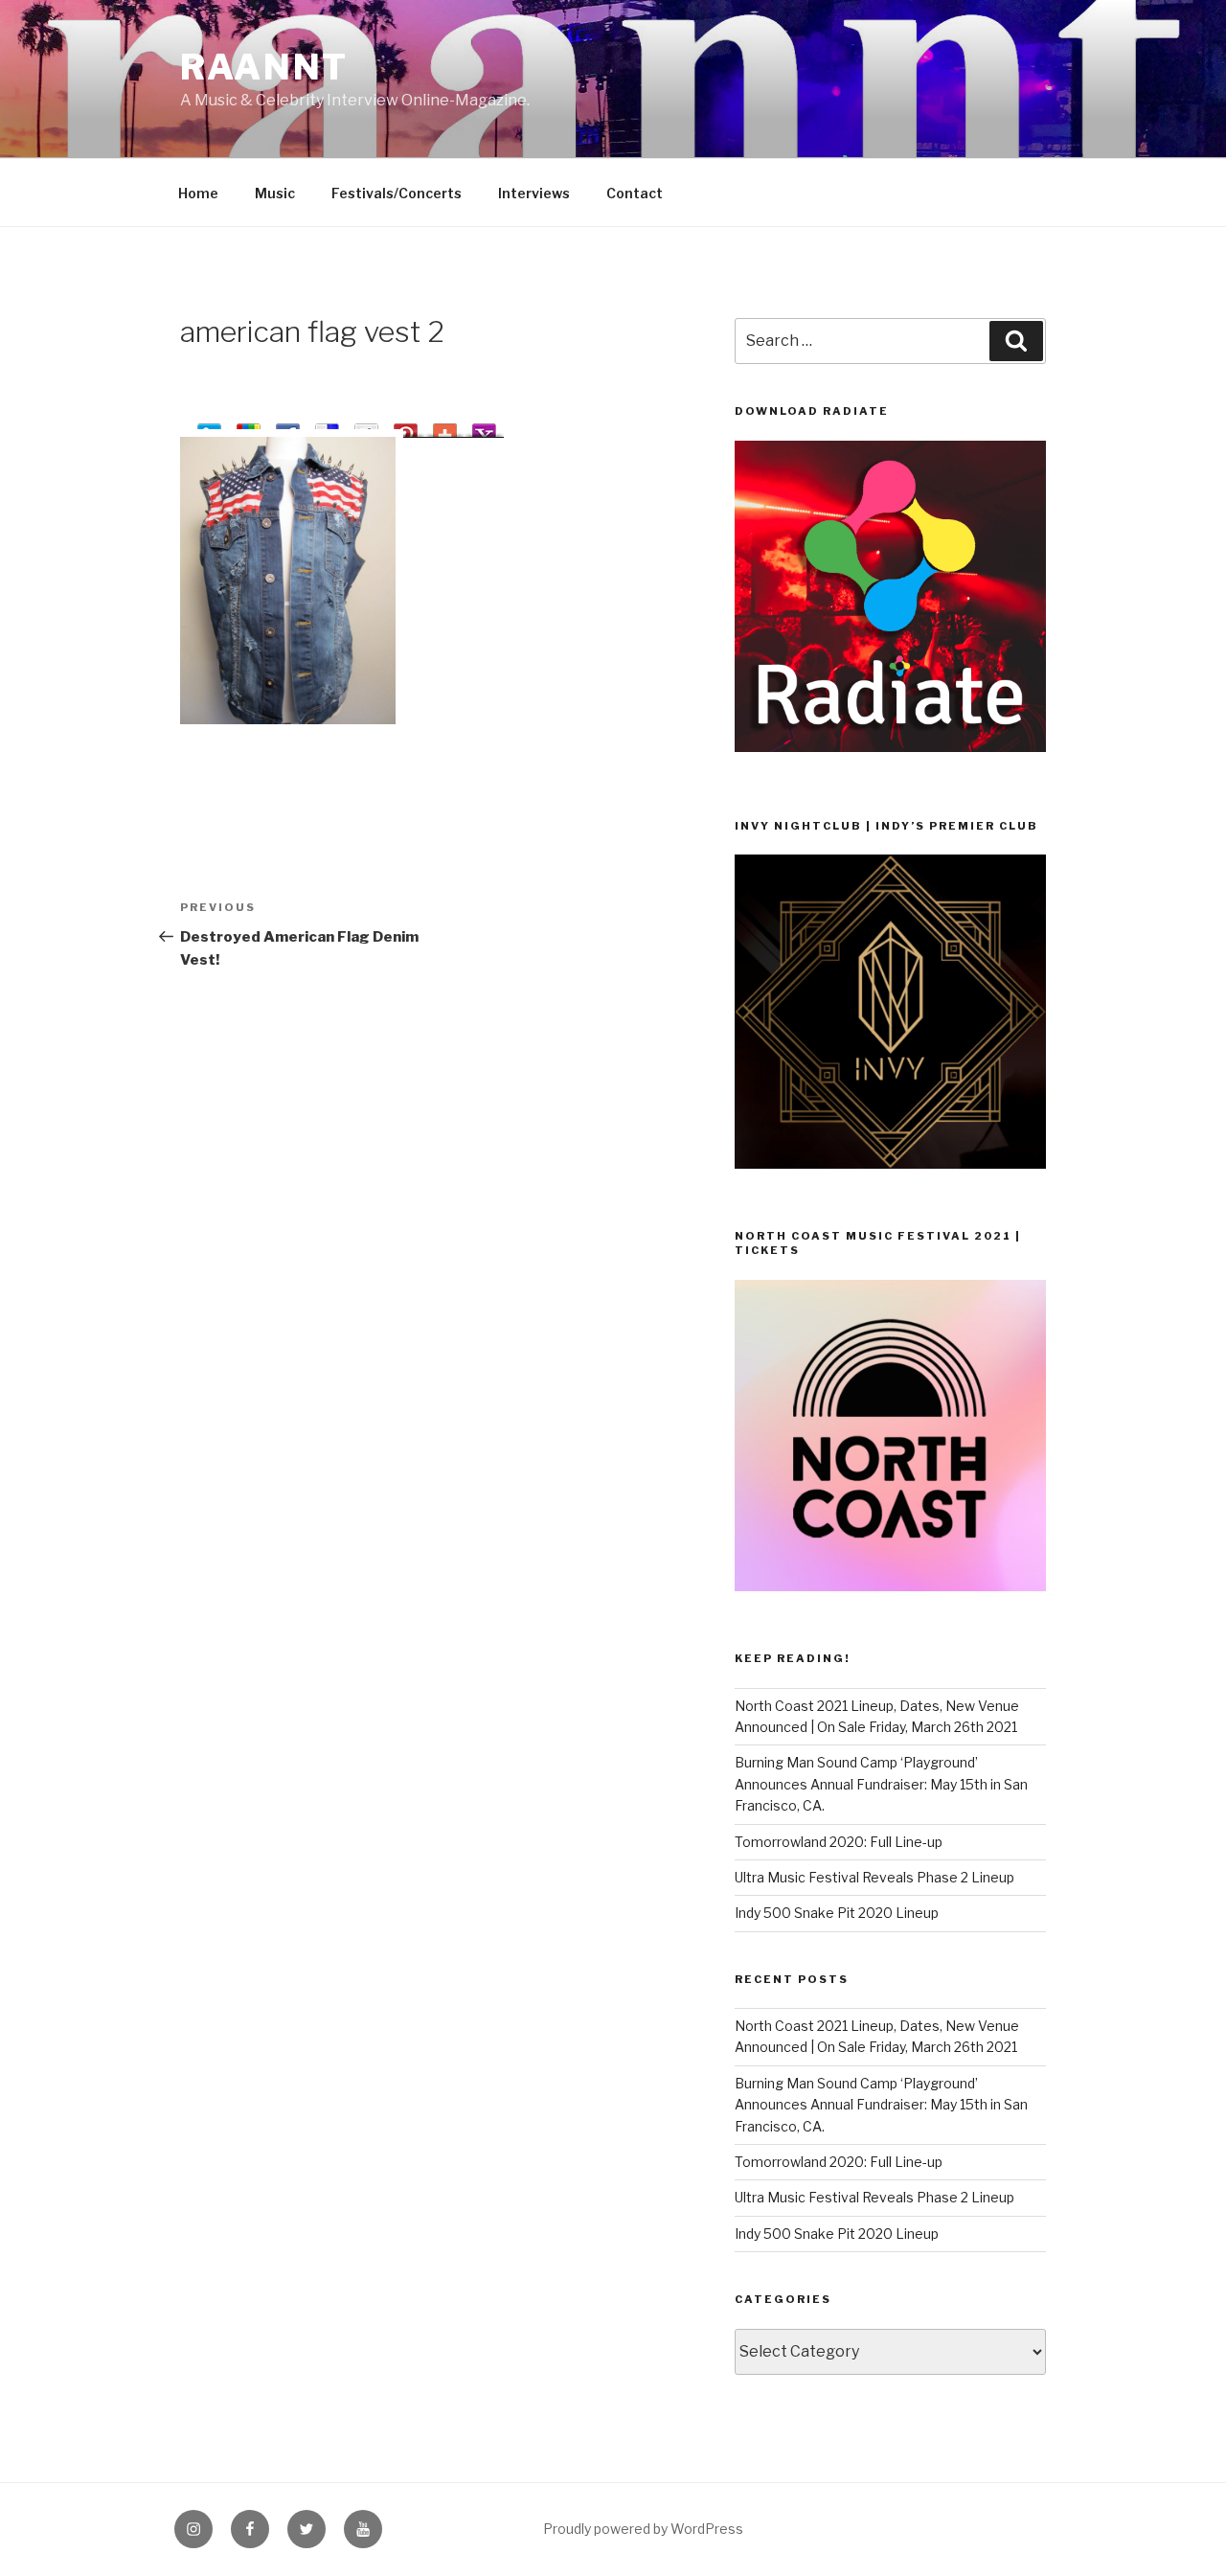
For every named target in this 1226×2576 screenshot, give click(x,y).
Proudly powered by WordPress (643, 2529)
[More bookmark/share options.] (445, 427)
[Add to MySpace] (366, 427)
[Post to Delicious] (327, 427)
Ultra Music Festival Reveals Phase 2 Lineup (874, 1877)
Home (198, 193)
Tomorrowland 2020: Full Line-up (839, 1842)
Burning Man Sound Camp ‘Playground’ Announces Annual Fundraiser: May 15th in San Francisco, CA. (881, 1784)
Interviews (534, 193)
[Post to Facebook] (288, 427)
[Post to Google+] (249, 427)
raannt (264, 67)
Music (275, 193)
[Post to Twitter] (209, 427)
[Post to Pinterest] (406, 427)
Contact (635, 193)
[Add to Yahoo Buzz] (484, 427)
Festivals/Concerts (397, 193)
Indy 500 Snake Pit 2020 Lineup (837, 1913)
